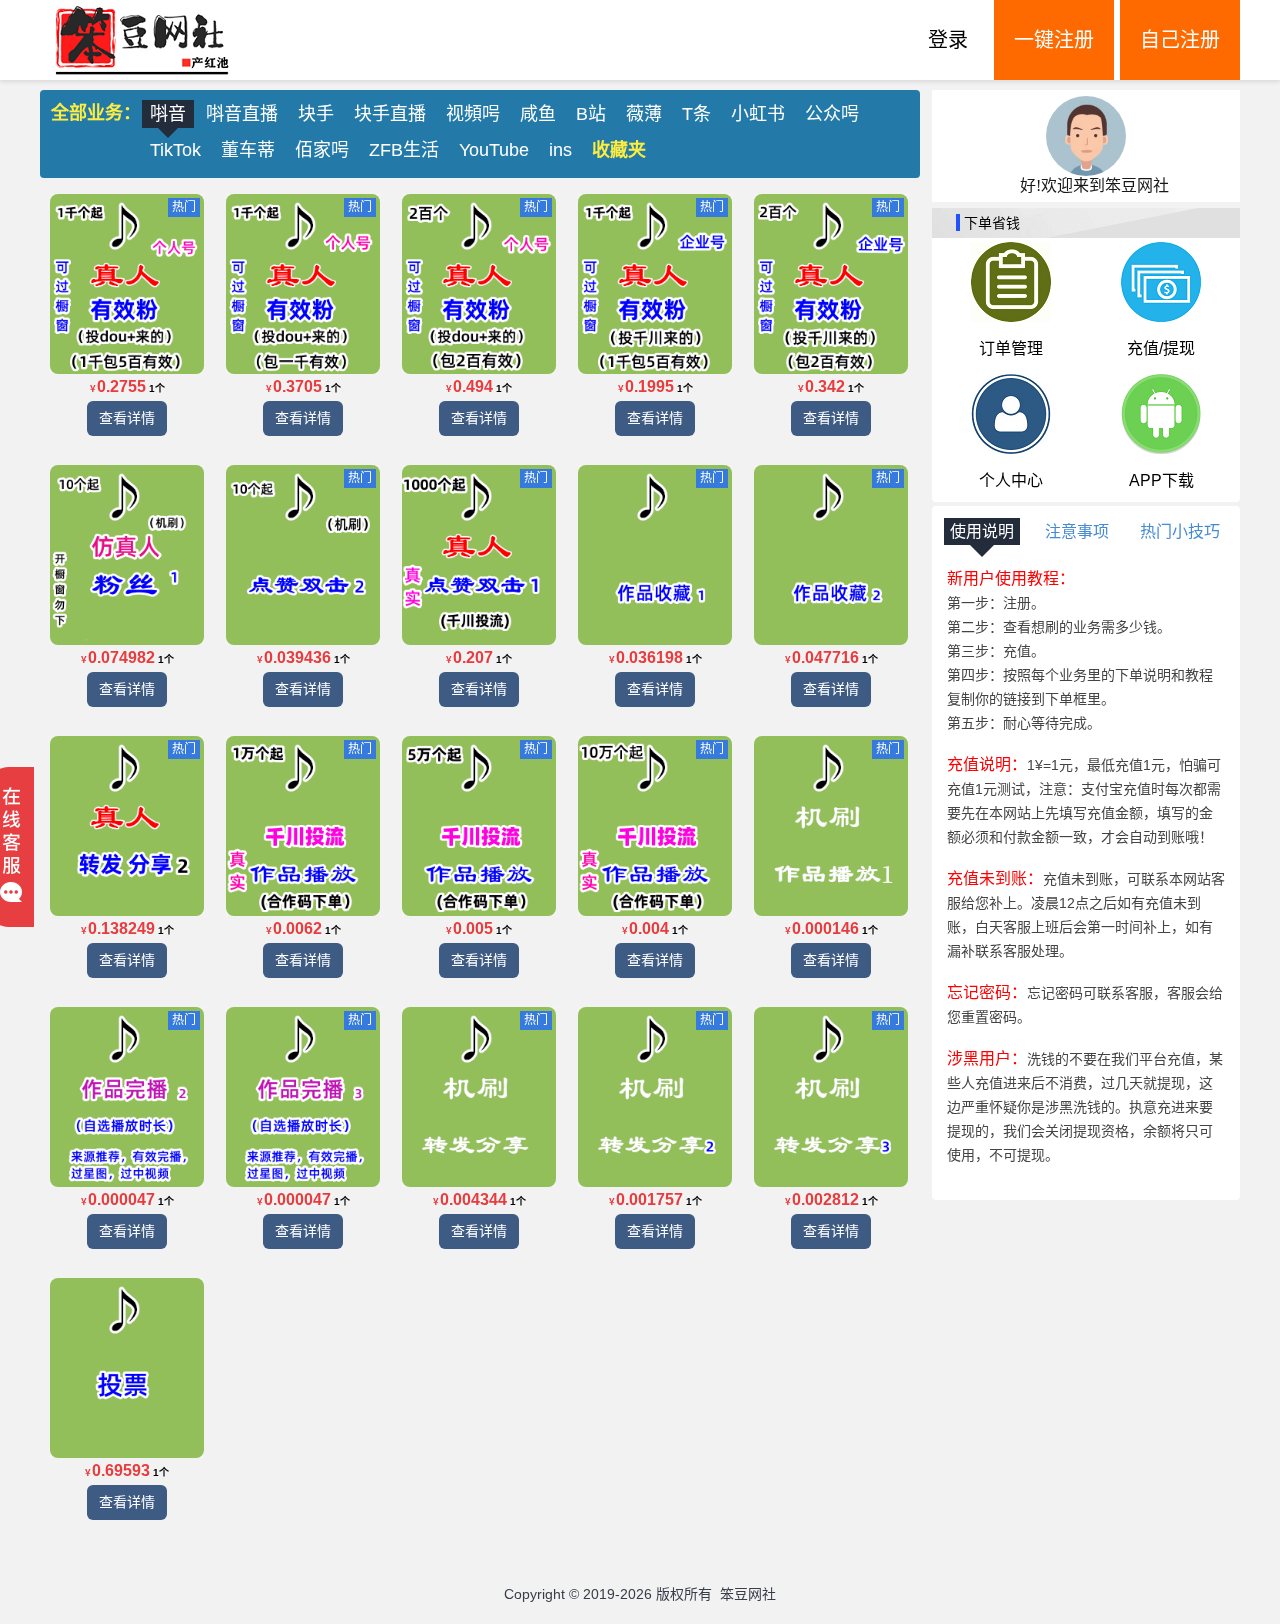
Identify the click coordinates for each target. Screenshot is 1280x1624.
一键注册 (1054, 40)
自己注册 (1180, 40)
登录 (948, 40)
